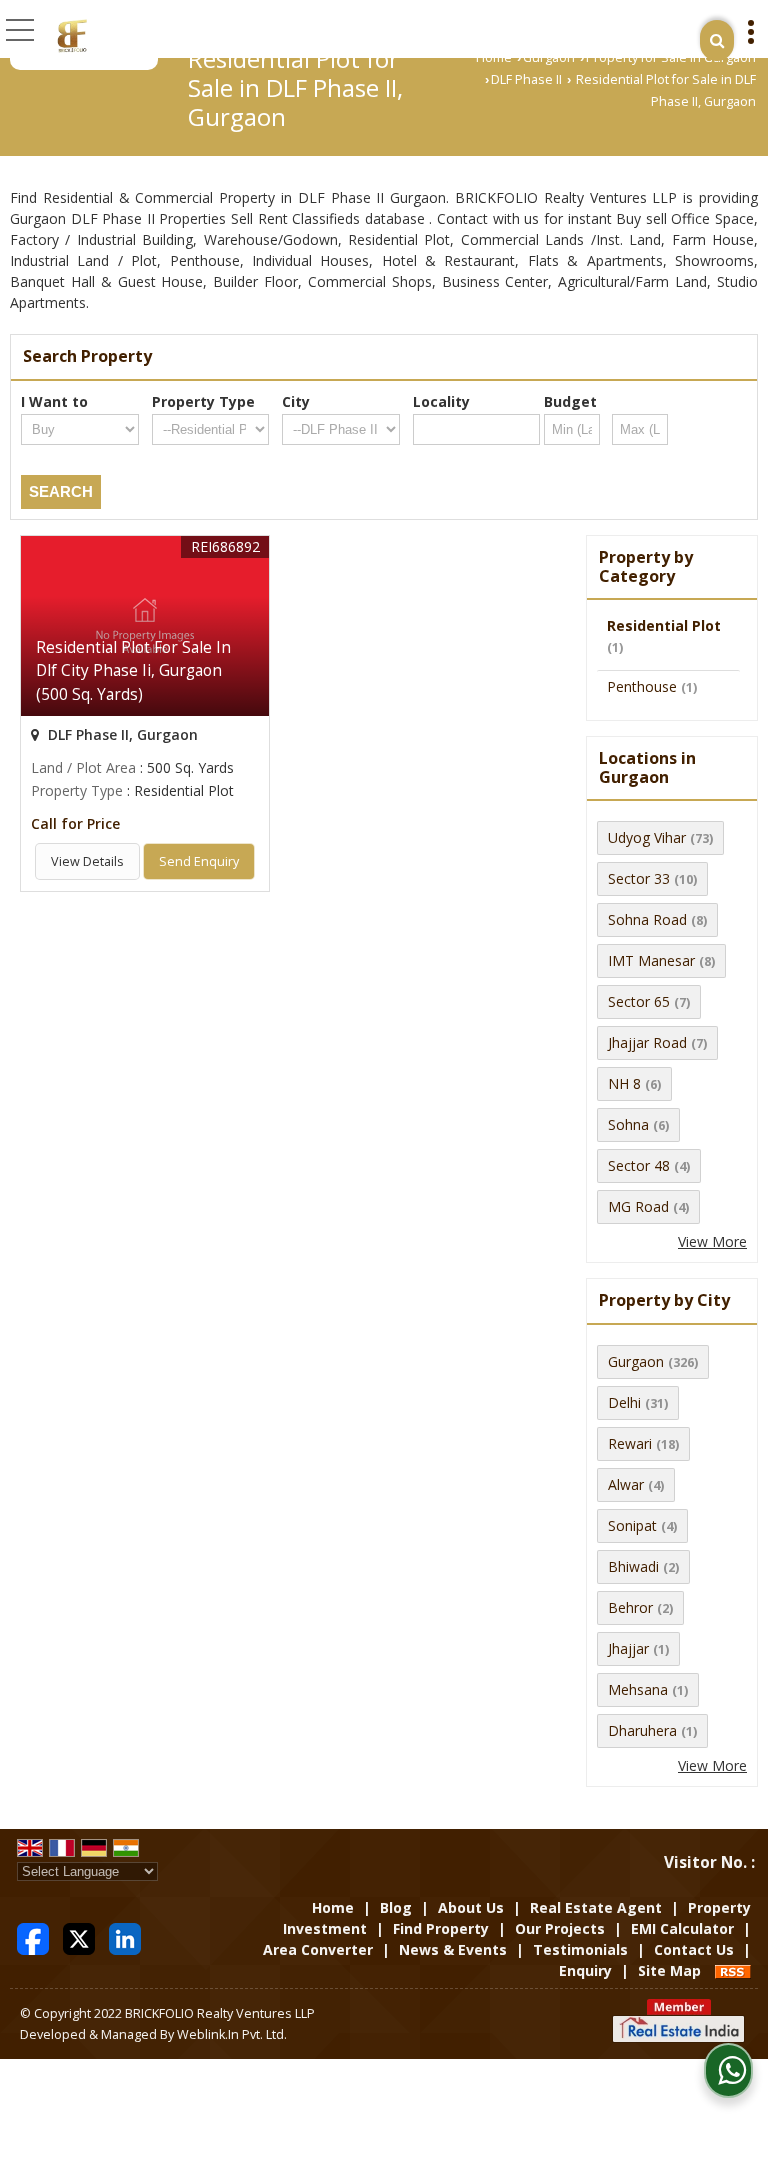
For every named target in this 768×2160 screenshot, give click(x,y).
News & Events (453, 1949)
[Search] (717, 40)
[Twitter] (79, 1937)
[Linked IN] (125, 1937)
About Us (471, 1907)
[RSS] (733, 1970)
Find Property (441, 1928)
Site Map (669, 1970)
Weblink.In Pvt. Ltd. (232, 2034)
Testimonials (580, 1949)
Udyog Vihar (647, 837)
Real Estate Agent (596, 1907)
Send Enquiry (199, 861)
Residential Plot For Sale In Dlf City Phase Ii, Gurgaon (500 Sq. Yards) (133, 670)
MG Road (638, 1206)
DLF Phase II (526, 79)
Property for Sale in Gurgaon (671, 57)
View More (712, 1241)
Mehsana (638, 1689)
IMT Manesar (651, 960)
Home (494, 57)
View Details (87, 861)
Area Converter (318, 1949)
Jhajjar (628, 1648)
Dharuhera (642, 1730)
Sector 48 (639, 1165)
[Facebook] (33, 1937)
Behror (630, 1607)
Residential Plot (664, 625)
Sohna (628, 1124)
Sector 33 (639, 878)
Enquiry (585, 1970)
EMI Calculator (682, 1928)
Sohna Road (647, 919)
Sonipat (632, 1525)
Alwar (626, 1484)
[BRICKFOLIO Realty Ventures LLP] (72, 35)
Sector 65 (639, 1001)
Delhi (624, 1402)
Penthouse (642, 686)
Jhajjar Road (647, 1042)
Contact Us (694, 1949)
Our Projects (560, 1928)
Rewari (630, 1443)
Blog (396, 1907)
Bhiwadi (633, 1566)
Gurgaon (549, 57)
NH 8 (624, 1083)
